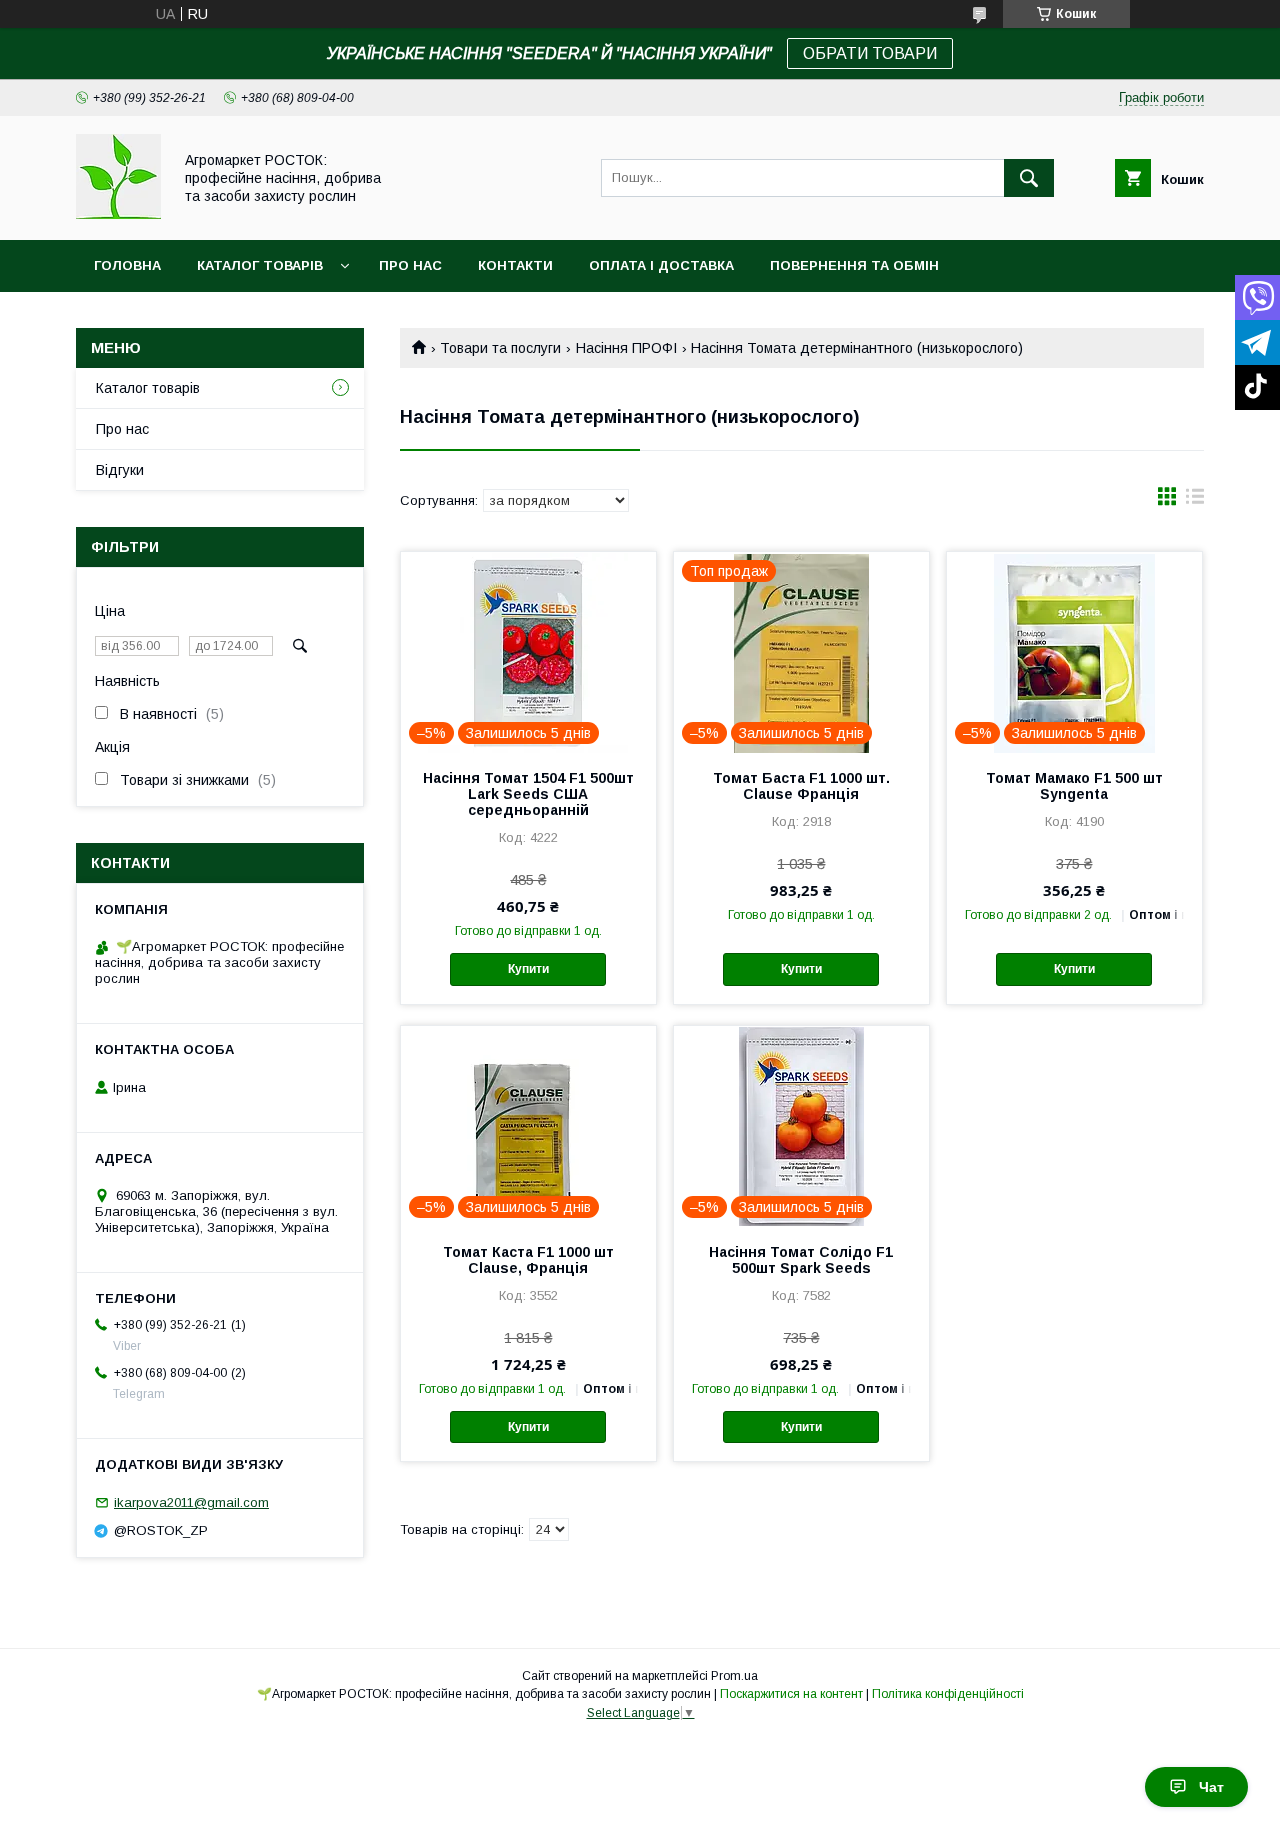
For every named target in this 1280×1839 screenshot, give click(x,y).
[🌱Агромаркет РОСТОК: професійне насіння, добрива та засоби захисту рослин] (118, 214)
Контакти (515, 265)
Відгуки (120, 470)
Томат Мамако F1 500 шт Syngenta (1074, 786)
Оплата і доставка (661, 265)
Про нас (410, 265)
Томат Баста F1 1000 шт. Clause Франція (801, 786)
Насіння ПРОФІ (626, 348)
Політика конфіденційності (948, 1694)
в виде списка (1195, 501)
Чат (1211, 1787)
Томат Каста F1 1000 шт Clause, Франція (528, 1260)
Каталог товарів (260, 265)
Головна (127, 265)
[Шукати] (1029, 178)
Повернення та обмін (854, 265)
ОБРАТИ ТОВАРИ (870, 53)
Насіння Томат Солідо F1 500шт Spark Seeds (801, 1260)
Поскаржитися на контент (791, 1694)
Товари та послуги (500, 348)
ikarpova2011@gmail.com (191, 1502)
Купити (528, 969)
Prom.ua (734, 1676)
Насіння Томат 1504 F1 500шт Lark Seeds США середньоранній (528, 794)
